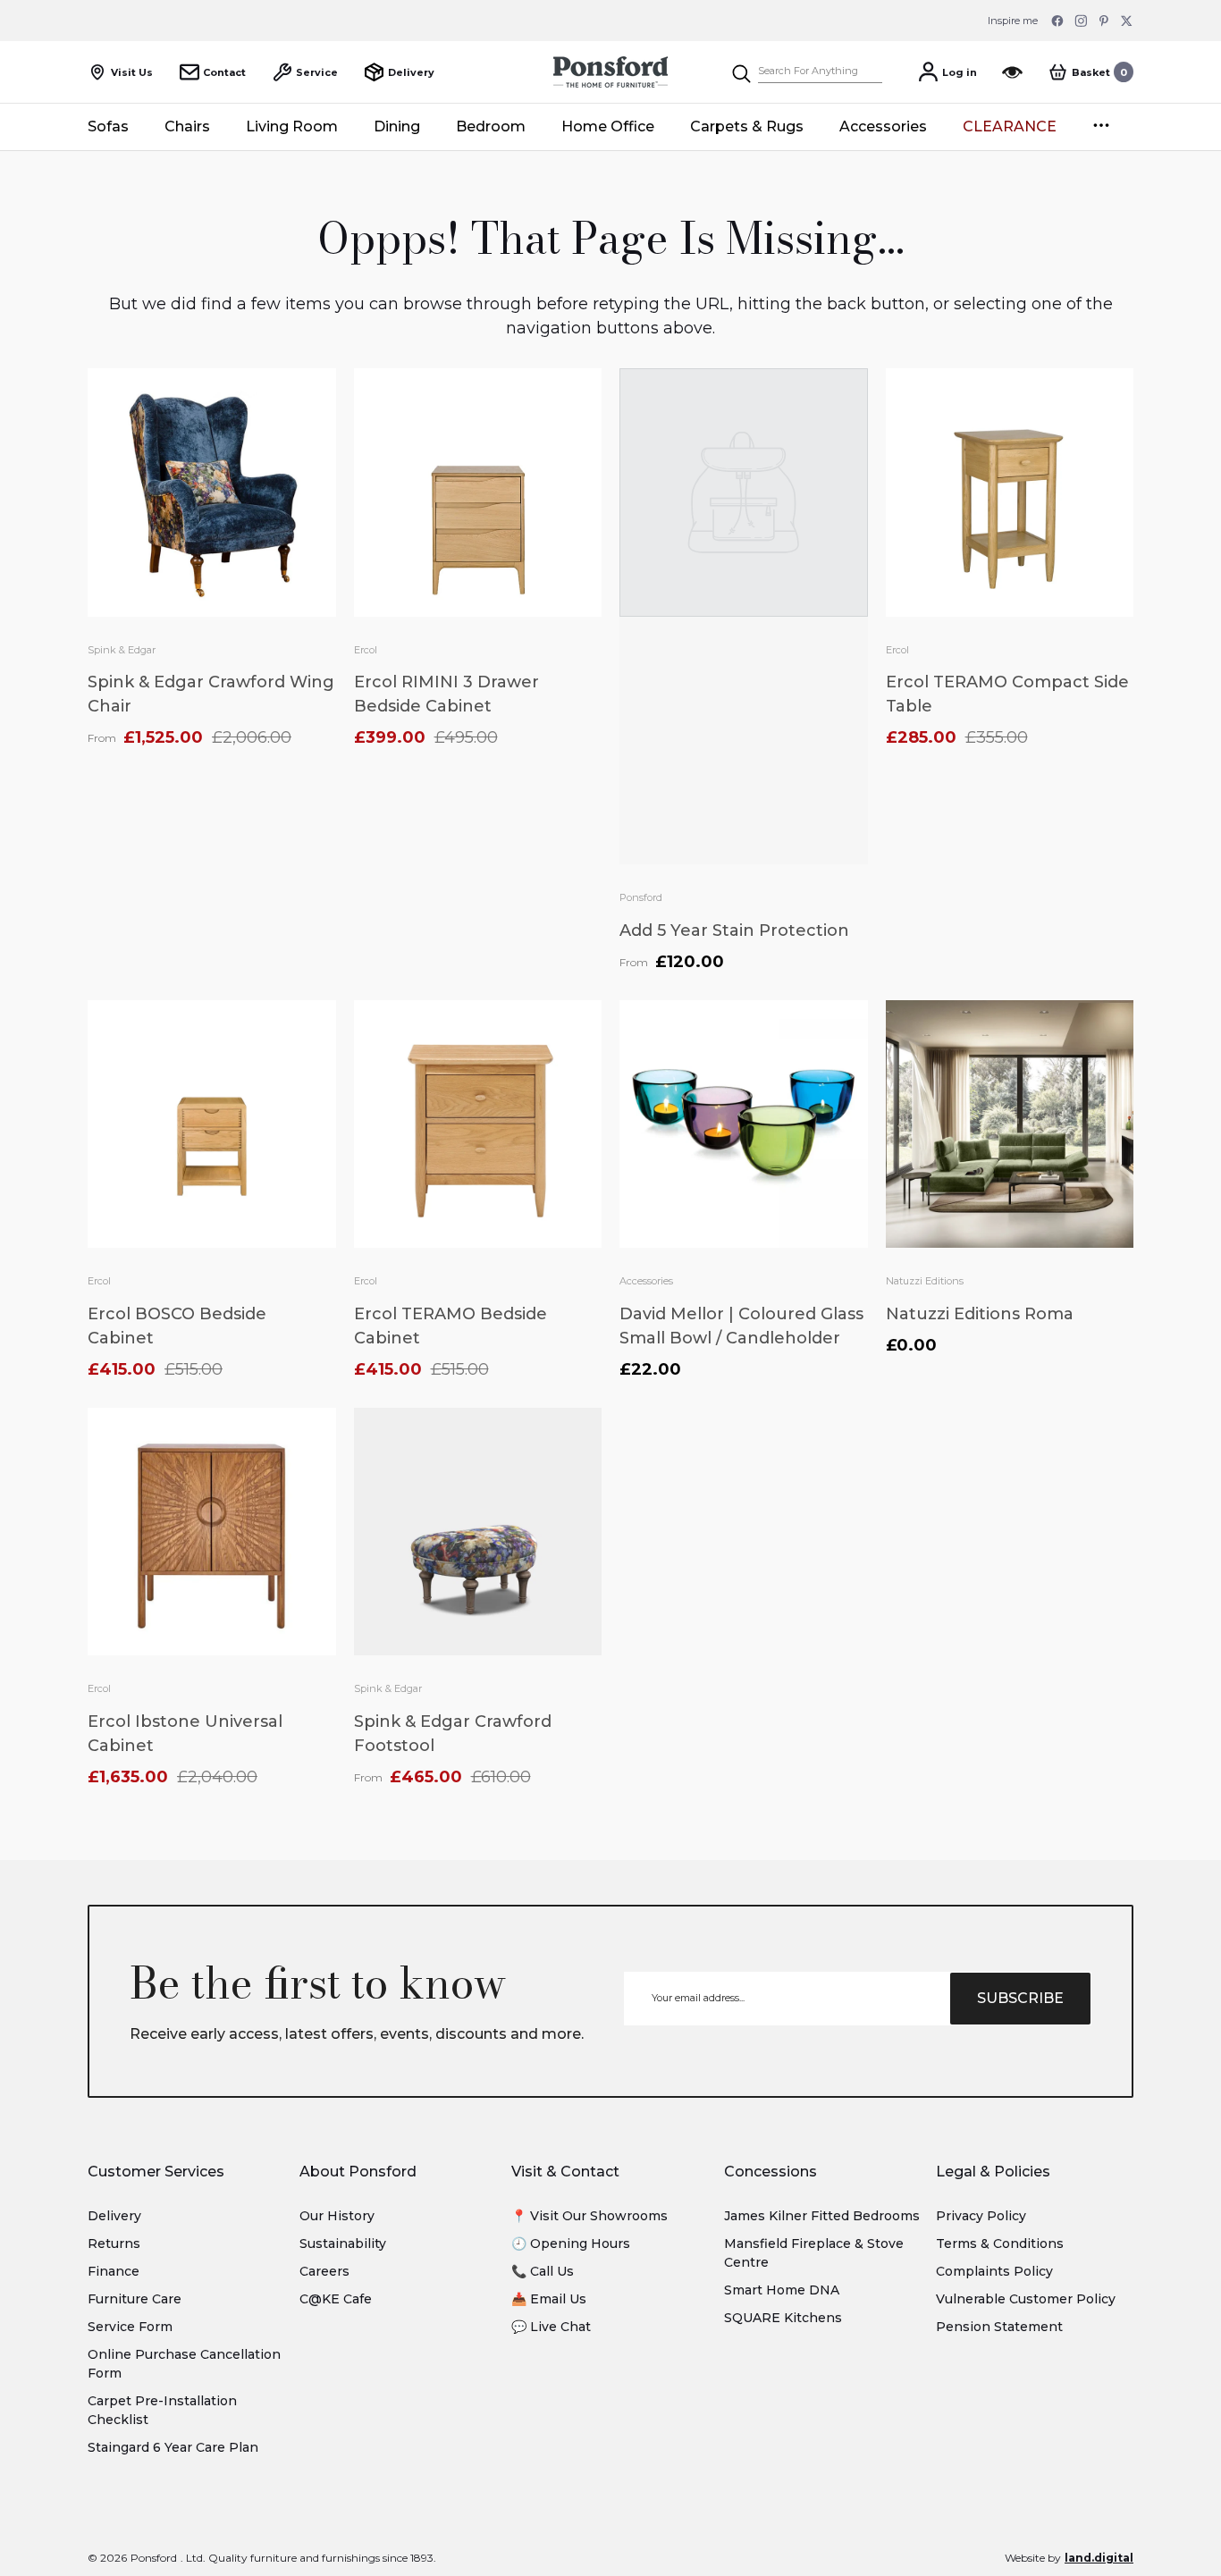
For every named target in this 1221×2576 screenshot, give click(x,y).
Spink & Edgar (122, 650)
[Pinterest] (1104, 21)
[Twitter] (1127, 21)
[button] (1090, 72)
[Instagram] (1081, 21)
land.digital (1099, 2558)
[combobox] (820, 72)
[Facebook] (1057, 21)
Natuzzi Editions (925, 1281)
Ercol (366, 650)
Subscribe (1020, 1998)
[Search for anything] (806, 72)
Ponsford (641, 897)
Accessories (646, 1281)
